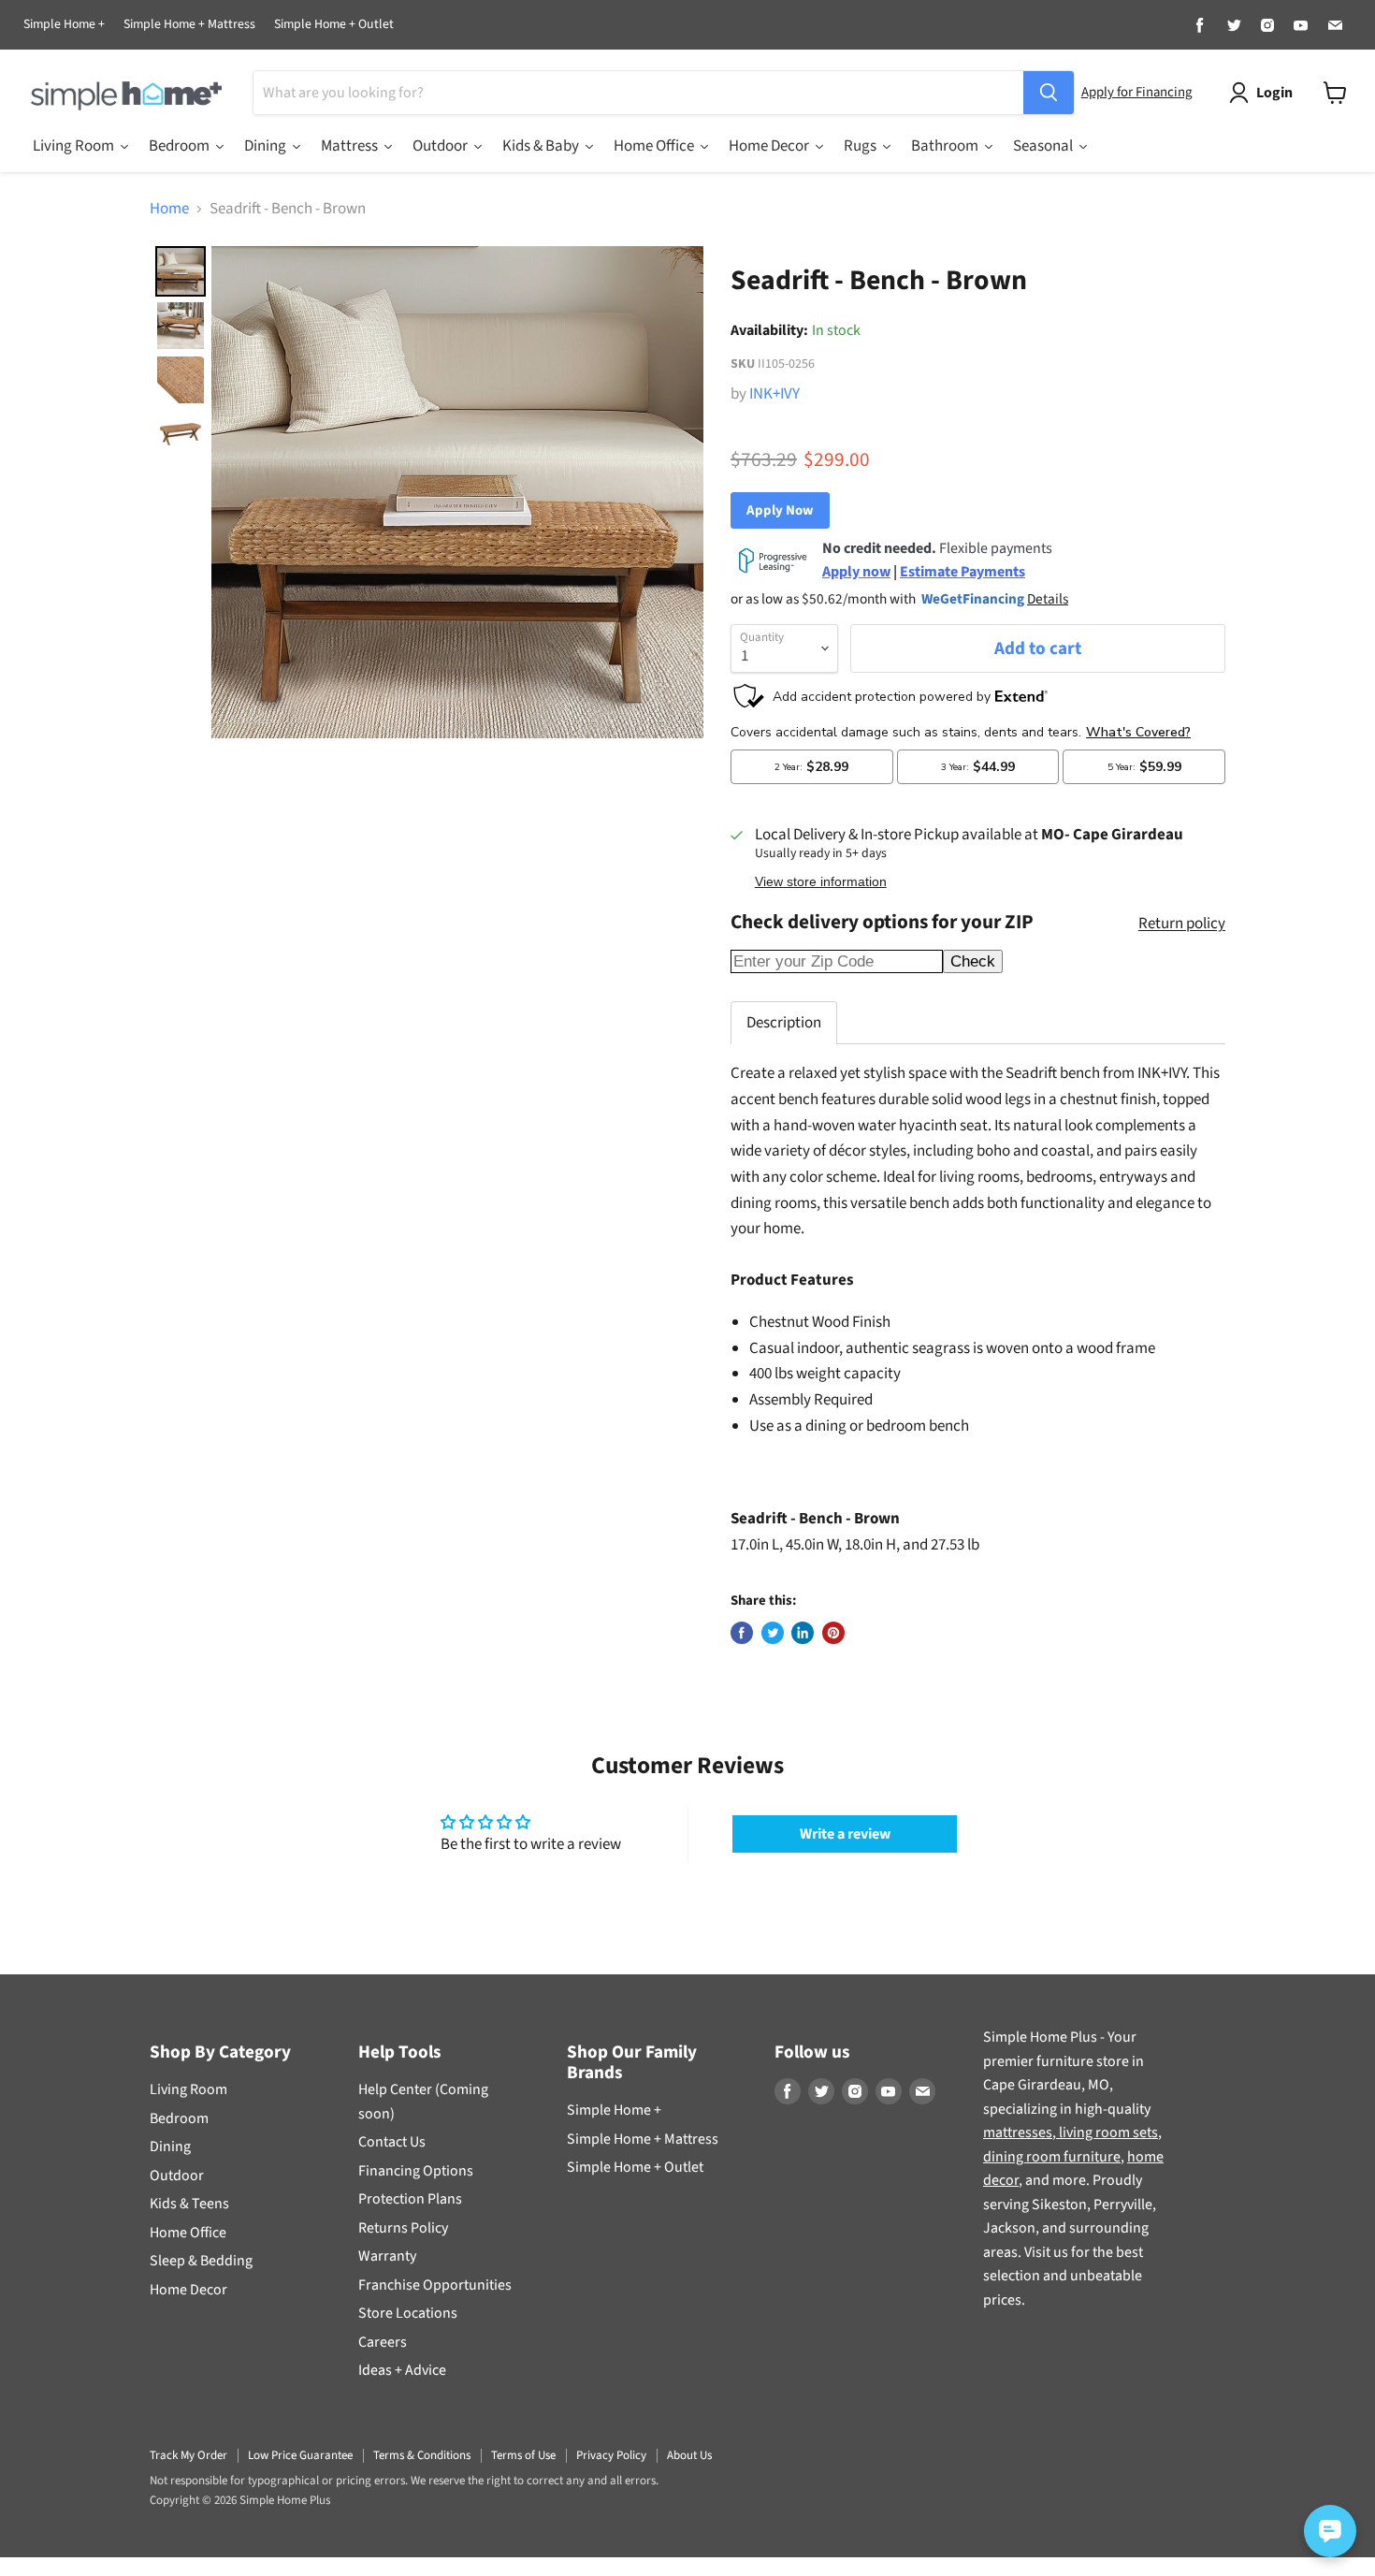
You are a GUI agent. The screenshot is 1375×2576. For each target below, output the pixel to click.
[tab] (784, 1023)
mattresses (1018, 2132)
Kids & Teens (189, 2204)
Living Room (188, 2089)
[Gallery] (427, 492)
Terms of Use (523, 2455)
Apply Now (780, 510)
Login (1274, 93)
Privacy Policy (611, 2455)
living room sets (1107, 2132)
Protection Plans (410, 2199)
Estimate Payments (962, 572)
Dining (170, 2147)
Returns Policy (403, 2228)
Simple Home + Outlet (334, 25)
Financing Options (416, 2171)
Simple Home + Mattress (189, 25)
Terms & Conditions (422, 2455)
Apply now (856, 572)
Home (169, 210)
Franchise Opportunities (435, 2285)
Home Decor (188, 2290)
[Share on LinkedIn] (803, 1633)
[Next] (676, 492)
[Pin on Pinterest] (833, 1633)
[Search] (1049, 93)
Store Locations (408, 2313)
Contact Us (392, 2142)
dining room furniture (1052, 2157)
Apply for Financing (1136, 92)
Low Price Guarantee (300, 2455)
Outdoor (177, 2176)
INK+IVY (774, 394)
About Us (689, 2455)
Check (973, 961)
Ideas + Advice (402, 2370)
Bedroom (179, 2118)
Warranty (387, 2256)
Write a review (845, 1834)
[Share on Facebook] (742, 1633)
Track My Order (188, 2455)
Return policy (1182, 924)
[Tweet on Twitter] (773, 1633)
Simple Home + (64, 25)
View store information (821, 882)
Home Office (188, 2233)
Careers (383, 2342)
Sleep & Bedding (201, 2261)
